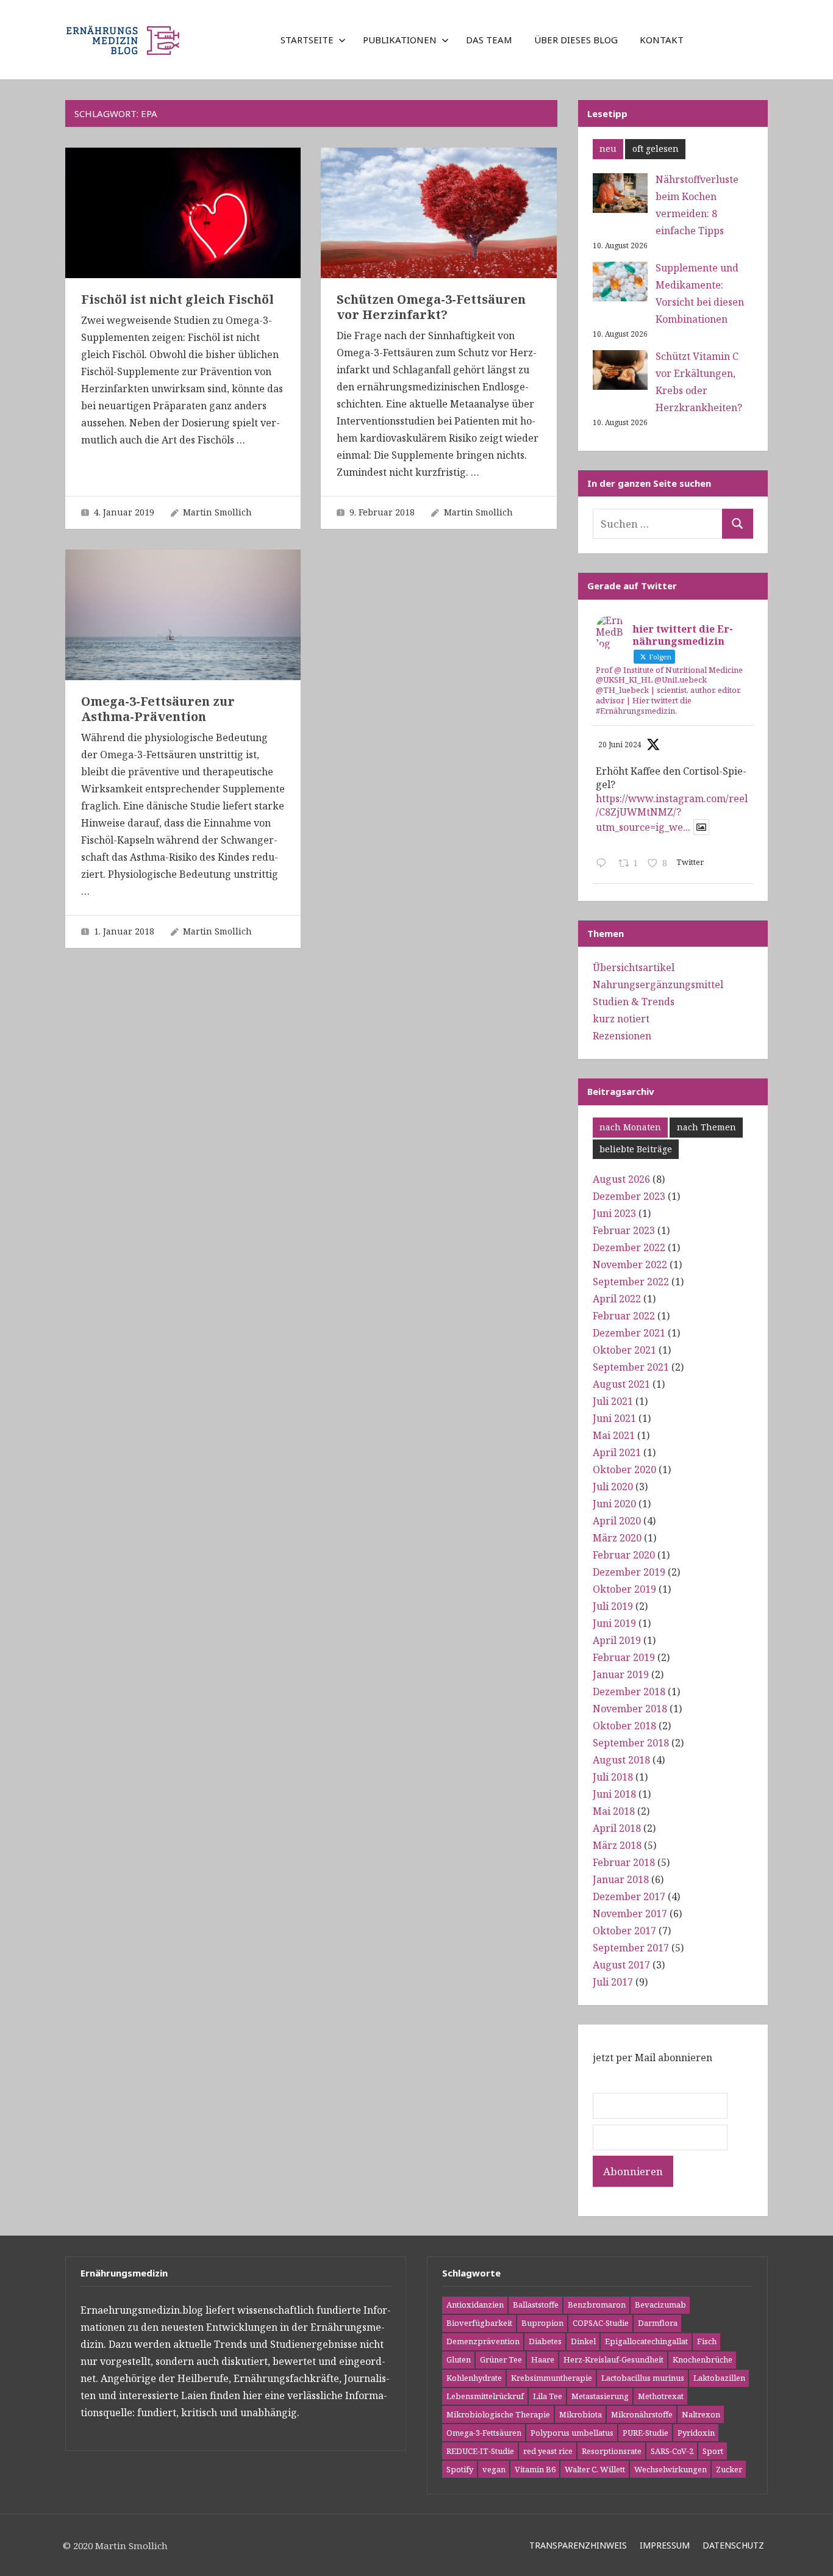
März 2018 (617, 1845)
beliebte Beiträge (636, 1149)
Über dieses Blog (576, 40)
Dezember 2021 (629, 1333)
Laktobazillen (719, 2378)
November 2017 (630, 1914)
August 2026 (621, 1179)
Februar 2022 (624, 1316)
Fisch (707, 2341)
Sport (713, 2451)
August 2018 (621, 1760)
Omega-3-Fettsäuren (484, 2433)
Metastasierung (600, 2396)
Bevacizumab (660, 2305)
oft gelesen (656, 149)
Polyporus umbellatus (572, 2433)
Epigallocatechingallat (646, 2341)
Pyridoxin (696, 2433)
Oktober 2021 (624, 1350)
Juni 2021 (614, 1418)
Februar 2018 (624, 1862)
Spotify (460, 2469)
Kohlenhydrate (474, 2378)
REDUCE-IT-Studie (480, 2451)
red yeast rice (548, 2451)
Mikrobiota (581, 2414)
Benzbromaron (597, 2305)
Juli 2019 (613, 1606)
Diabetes (545, 2341)
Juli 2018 (613, 1777)
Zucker (729, 2469)
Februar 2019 (624, 1657)
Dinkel (583, 2341)
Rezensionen (622, 1036)
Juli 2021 (613, 1401)
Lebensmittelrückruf (485, 2396)
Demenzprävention (483, 2341)
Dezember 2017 (629, 1896)
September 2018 (631, 1743)
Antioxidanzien (475, 2305)
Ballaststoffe (536, 2305)
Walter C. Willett (595, 2469)
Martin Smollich (217, 512)
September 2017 (631, 1948)
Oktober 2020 (624, 1469)
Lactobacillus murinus (643, 2378)
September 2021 (631, 1367)
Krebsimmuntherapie (552, 2378)
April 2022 (617, 1299)
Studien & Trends (634, 1002)
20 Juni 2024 (620, 744)
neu (608, 149)
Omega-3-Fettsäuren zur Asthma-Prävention (158, 709)
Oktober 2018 (624, 1726)
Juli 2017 (613, 1982)
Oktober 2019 (624, 1589)
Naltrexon (701, 2414)
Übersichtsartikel (634, 967)
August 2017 (621, 1965)
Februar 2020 (624, 1555)
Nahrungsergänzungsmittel (658, 985)
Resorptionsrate (612, 2451)
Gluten (459, 2359)
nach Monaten (630, 1127)
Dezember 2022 (629, 1247)
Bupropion (542, 2323)
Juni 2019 (614, 1623)
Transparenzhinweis (578, 2545)
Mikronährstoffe (642, 2414)
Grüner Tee (501, 2359)
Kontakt (662, 40)
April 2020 (617, 1521)
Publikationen (400, 40)
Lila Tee (548, 2396)
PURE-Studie (645, 2433)
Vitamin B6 (535, 2469)
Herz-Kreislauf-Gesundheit (613, 2359)
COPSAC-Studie (601, 2323)
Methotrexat (661, 2396)
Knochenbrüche (703, 2359)
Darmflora (658, 2323)
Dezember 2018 (629, 1692)
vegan (494, 2469)
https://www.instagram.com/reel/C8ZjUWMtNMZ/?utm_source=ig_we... (672, 813)
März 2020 (617, 1538)
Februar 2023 (624, 1230)
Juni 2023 (614, 1213)
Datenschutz (733, 2545)
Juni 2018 (614, 1794)
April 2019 (617, 1640)
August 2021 (621, 1384)
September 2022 (631, 1282)
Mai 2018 (614, 1811)
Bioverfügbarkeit (479, 2323)
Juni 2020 (614, 1504)
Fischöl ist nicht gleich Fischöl (177, 299)
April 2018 (617, 1828)
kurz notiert (621, 1019)
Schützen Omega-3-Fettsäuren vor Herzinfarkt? (431, 307)
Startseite (307, 40)
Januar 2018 (621, 1879)
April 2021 (617, 1452)
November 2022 (630, 1265)
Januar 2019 (621, 1674)
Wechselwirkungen (670, 2469)
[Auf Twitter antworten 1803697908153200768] (604, 864)
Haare (543, 2359)
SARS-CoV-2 (672, 2451)
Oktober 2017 (624, 1931)
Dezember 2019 (629, 1572)
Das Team (489, 40)
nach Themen (706, 1127)
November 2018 (630, 1709)
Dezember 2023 (629, 1196)
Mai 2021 (614, 1435)
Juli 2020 (613, 1487)
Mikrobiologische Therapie (498, 2414)
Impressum (665, 2545)
